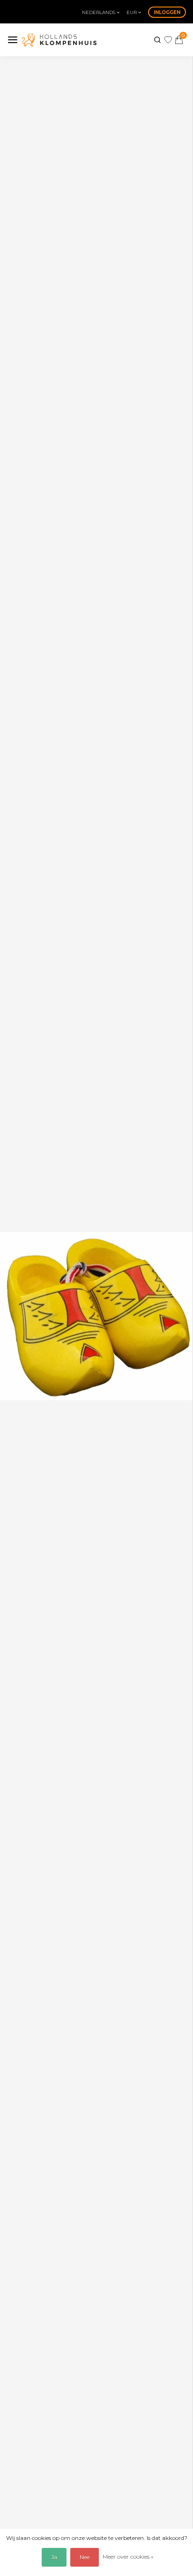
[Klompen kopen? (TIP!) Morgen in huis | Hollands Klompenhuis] (59, 40)
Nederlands (99, 12)
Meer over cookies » (128, 2557)
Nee (85, 2557)
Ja (54, 2557)
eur (132, 12)
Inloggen (167, 12)
